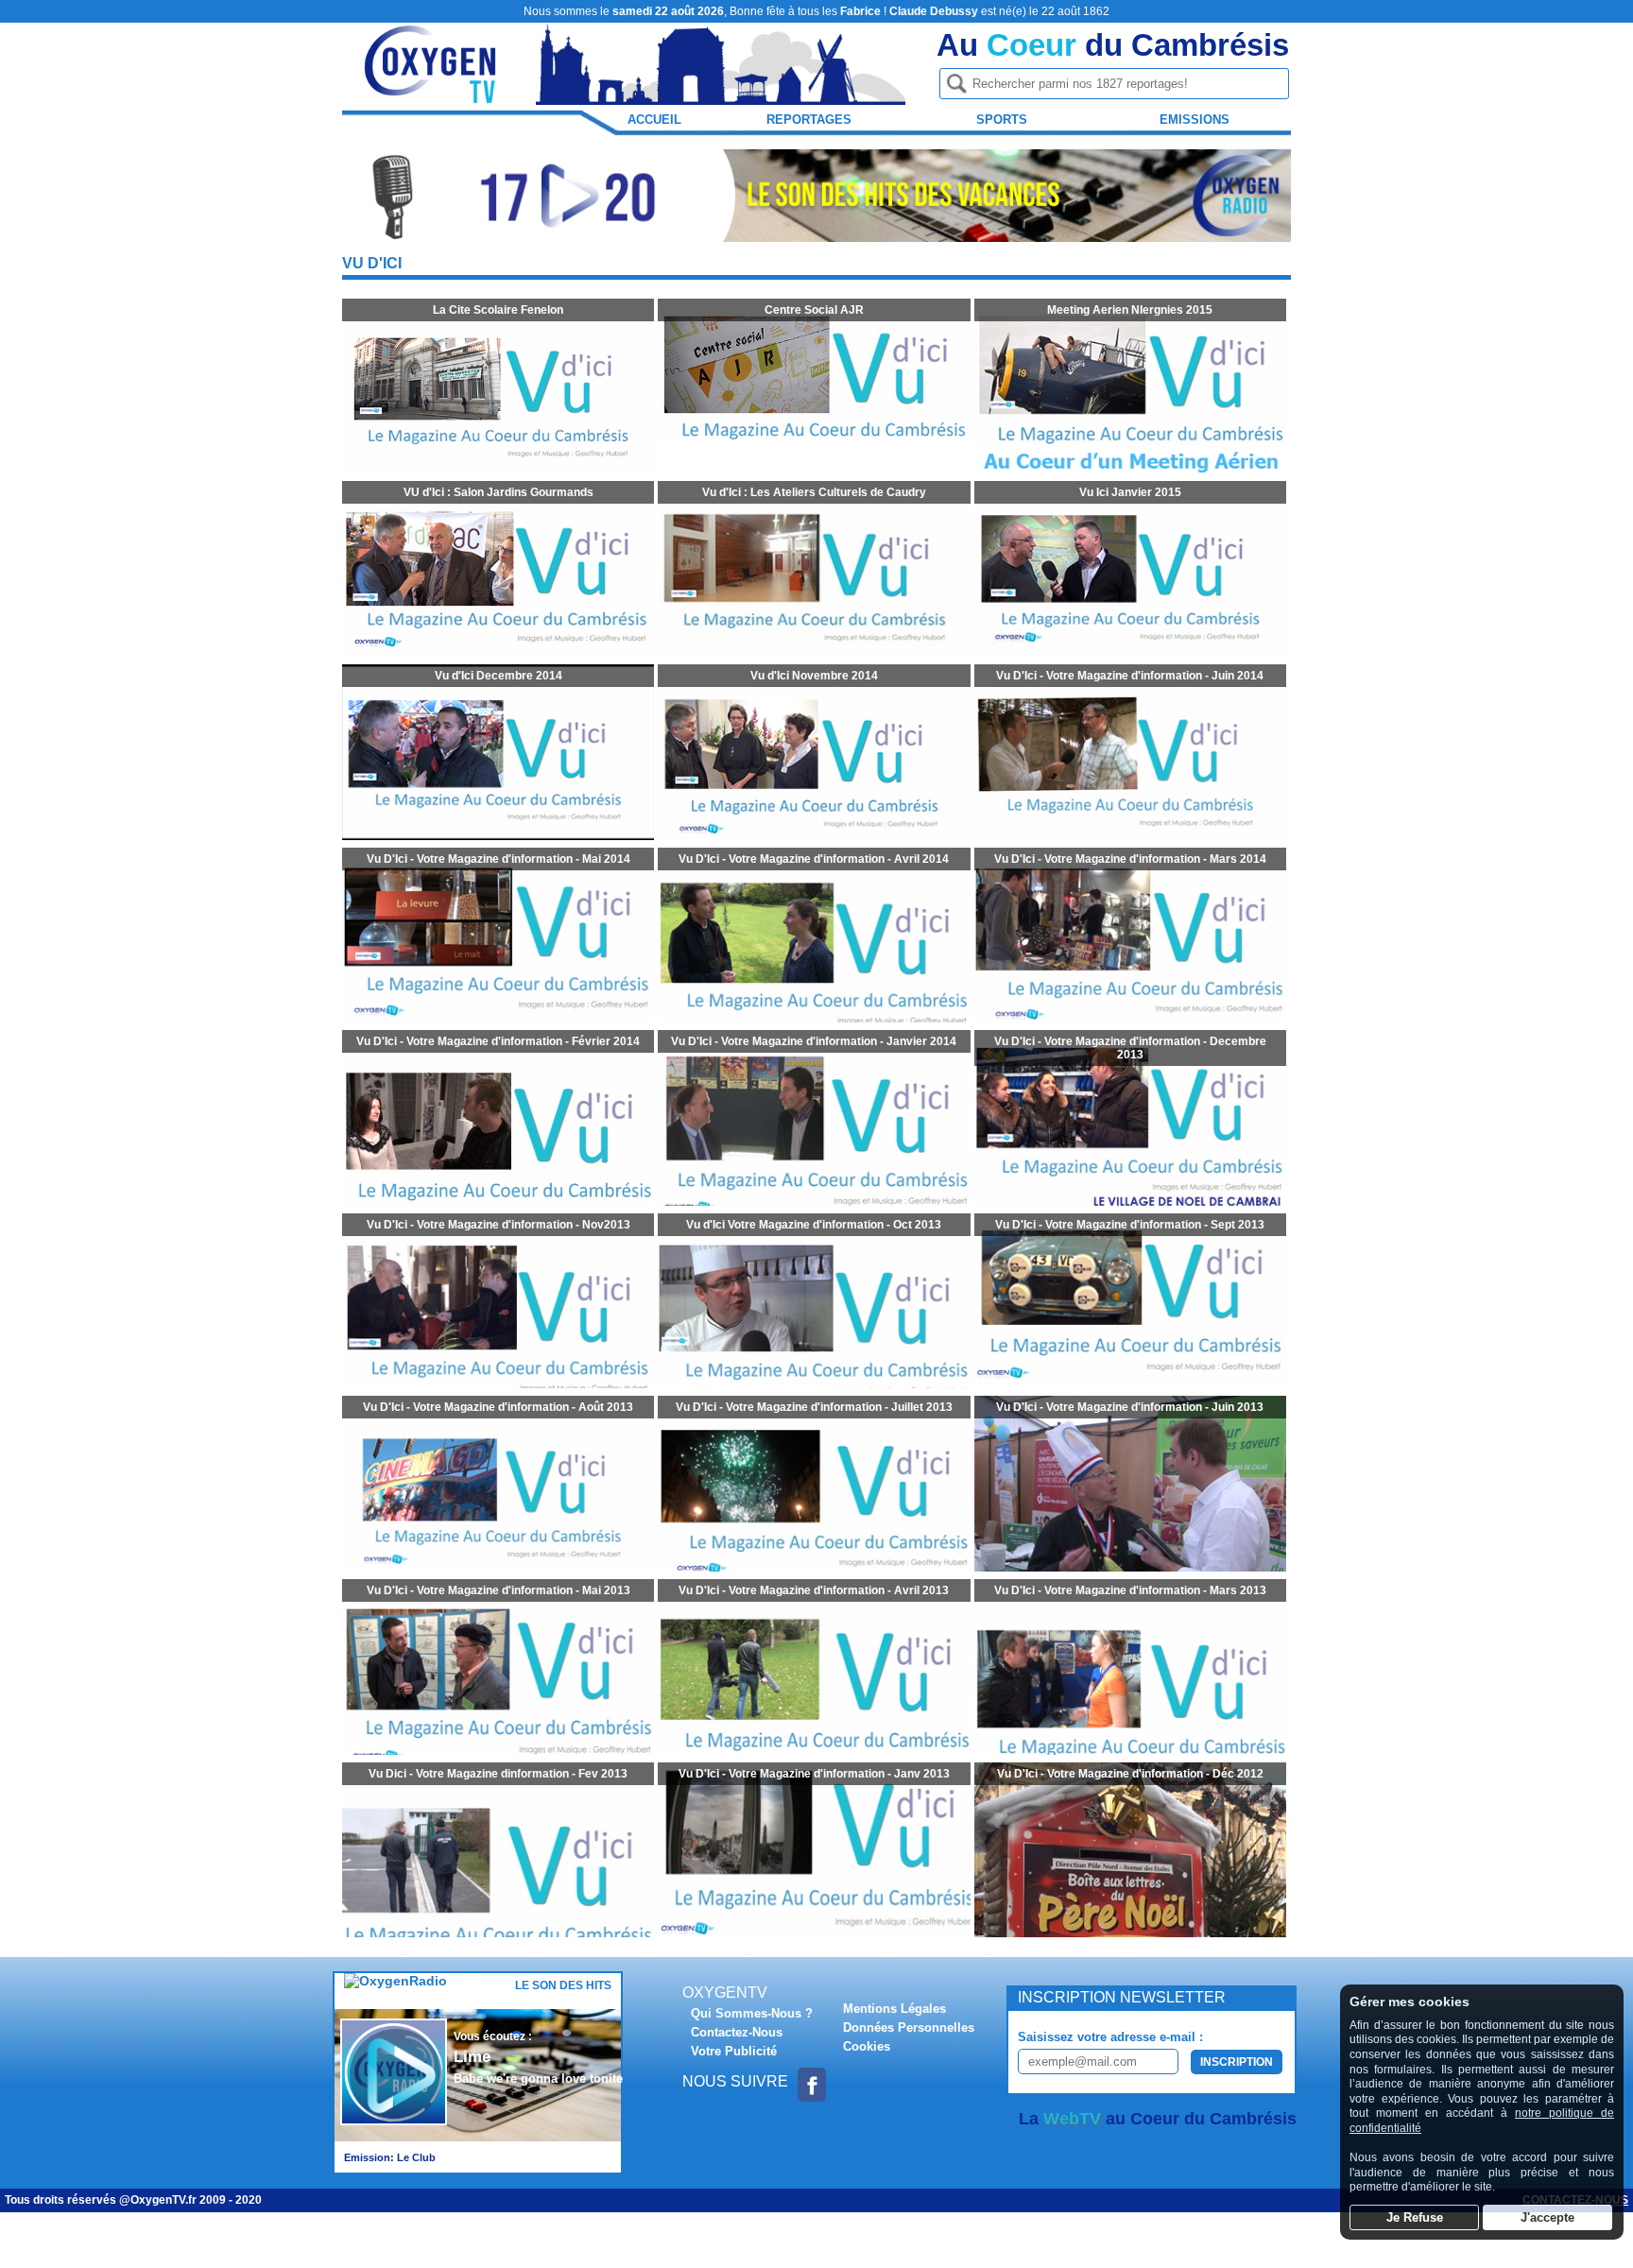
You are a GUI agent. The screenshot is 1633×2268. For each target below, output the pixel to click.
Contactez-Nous (737, 2032)
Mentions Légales (894, 2009)
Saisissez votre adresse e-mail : (1110, 2037)
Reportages (809, 120)
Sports (1002, 120)
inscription (1237, 2062)
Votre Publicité (734, 2051)
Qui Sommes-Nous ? (752, 2013)
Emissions (1195, 120)
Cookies (867, 2046)
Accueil (654, 120)
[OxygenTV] (432, 96)
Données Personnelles (909, 2027)
